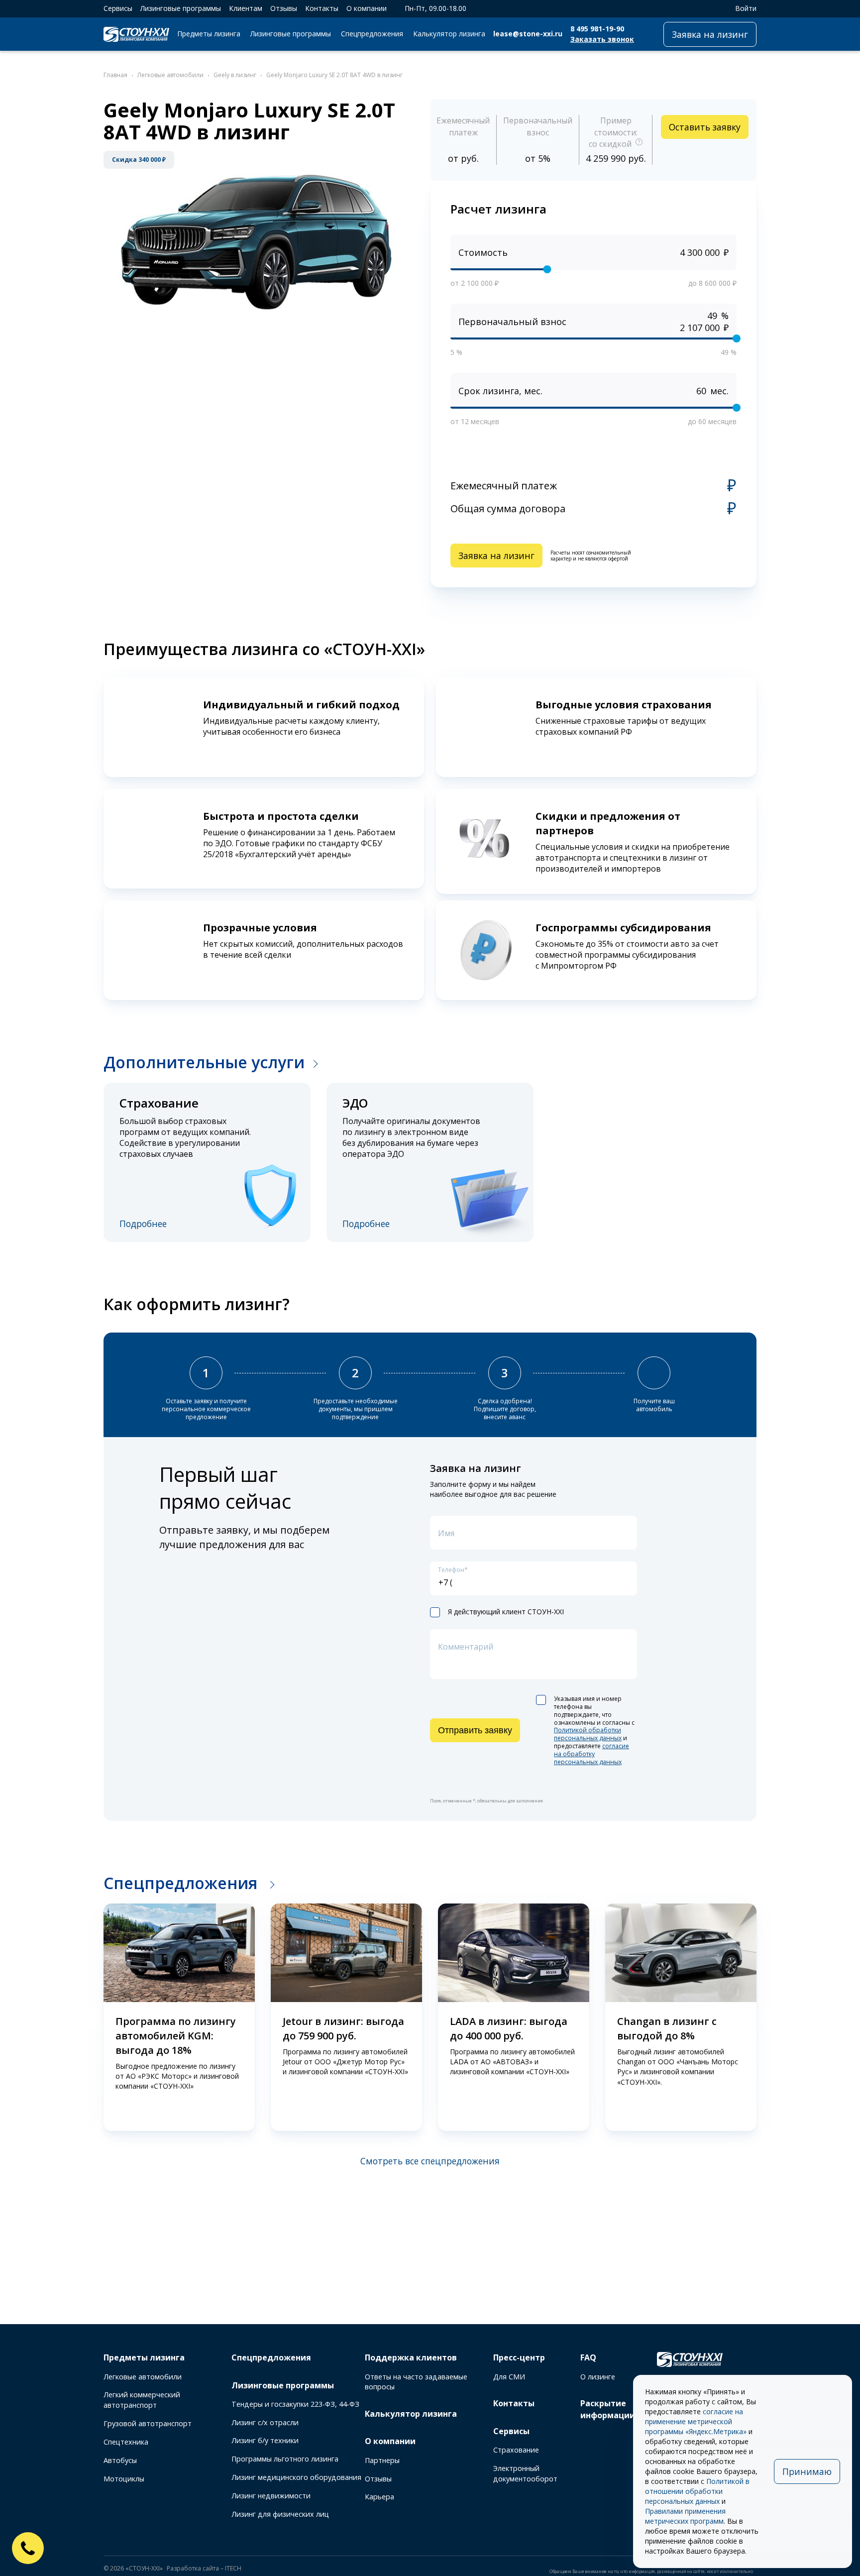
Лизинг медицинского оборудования (296, 2477)
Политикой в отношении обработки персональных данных (697, 2491)
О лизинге (598, 2377)
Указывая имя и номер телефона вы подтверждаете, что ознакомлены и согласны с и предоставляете (594, 1731)
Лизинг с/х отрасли (265, 2422)
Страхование (516, 2450)
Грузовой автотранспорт (148, 2423)
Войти (746, 8)
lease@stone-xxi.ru (528, 34)
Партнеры (382, 2460)
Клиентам (246, 8)
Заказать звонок (602, 39)
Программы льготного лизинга (285, 2459)
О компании (367, 8)
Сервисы (118, 8)
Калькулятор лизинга (449, 34)
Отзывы (284, 8)
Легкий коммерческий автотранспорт (142, 2400)
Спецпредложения (372, 34)
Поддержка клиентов (411, 2357)
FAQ (588, 2357)
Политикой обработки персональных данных (588, 1734)
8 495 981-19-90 (597, 29)
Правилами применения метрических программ (685, 2516)
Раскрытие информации (608, 2409)
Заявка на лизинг (710, 34)
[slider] (547, 269)
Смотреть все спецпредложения (430, 2161)
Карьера (379, 2497)
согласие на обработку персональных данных (591, 1754)
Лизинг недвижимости (271, 2496)
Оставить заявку (705, 127)
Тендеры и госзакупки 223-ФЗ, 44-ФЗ (295, 2404)
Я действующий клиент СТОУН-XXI (506, 1612)
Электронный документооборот (525, 2473)
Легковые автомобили (143, 2377)
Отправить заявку (475, 1730)
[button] (89, 2018)
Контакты (322, 8)
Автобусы (120, 2460)
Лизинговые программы (181, 8)
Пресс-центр (519, 2357)
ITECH (233, 2568)
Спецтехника (126, 2442)
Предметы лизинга (209, 34)
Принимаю (807, 2471)
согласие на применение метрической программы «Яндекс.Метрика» (696, 2421)
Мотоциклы (124, 2479)
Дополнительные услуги (204, 1062)
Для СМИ (509, 2377)
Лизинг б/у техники (265, 2440)
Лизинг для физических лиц (280, 2514)
